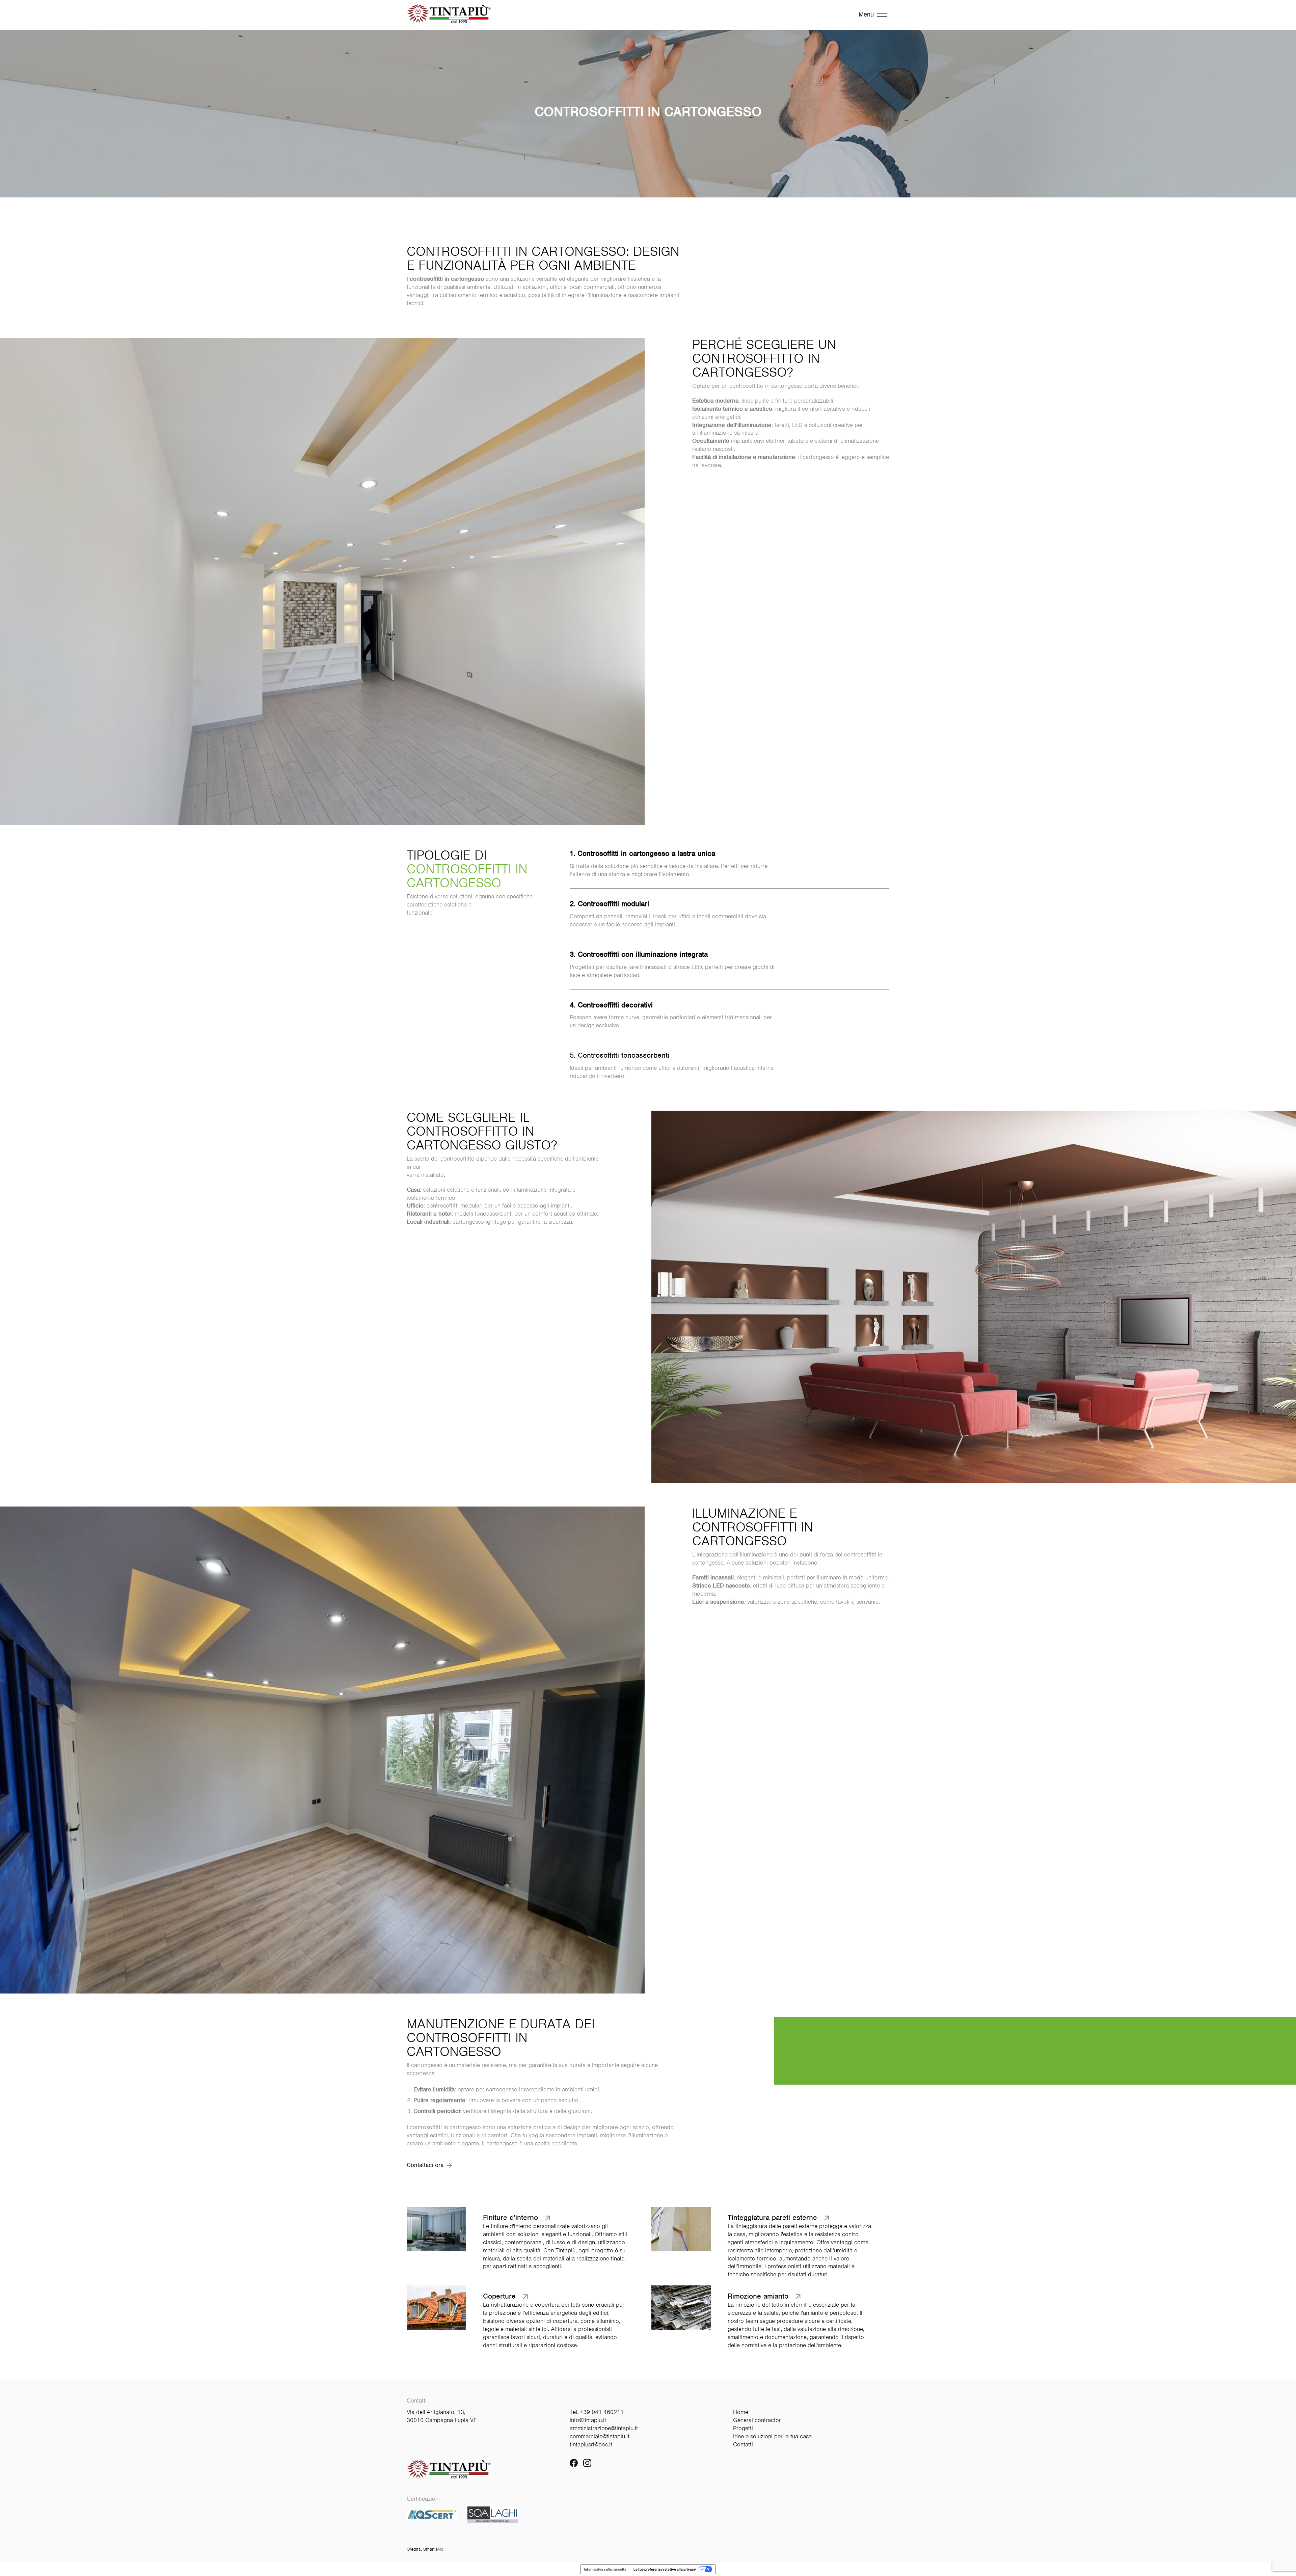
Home (741, 2412)
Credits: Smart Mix (425, 2549)
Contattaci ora (425, 2165)
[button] (526, 2239)
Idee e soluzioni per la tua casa (772, 2436)
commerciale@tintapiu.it (600, 2436)
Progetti (743, 2428)
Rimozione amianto (758, 2296)
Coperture (499, 2296)
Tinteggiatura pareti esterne (772, 2218)
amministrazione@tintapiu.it (604, 2428)
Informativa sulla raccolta (605, 2569)
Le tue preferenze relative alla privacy (665, 2569)
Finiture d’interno (510, 2218)
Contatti (743, 2444)
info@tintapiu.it (588, 2420)
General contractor (757, 2420)
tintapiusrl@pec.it (591, 2444)
